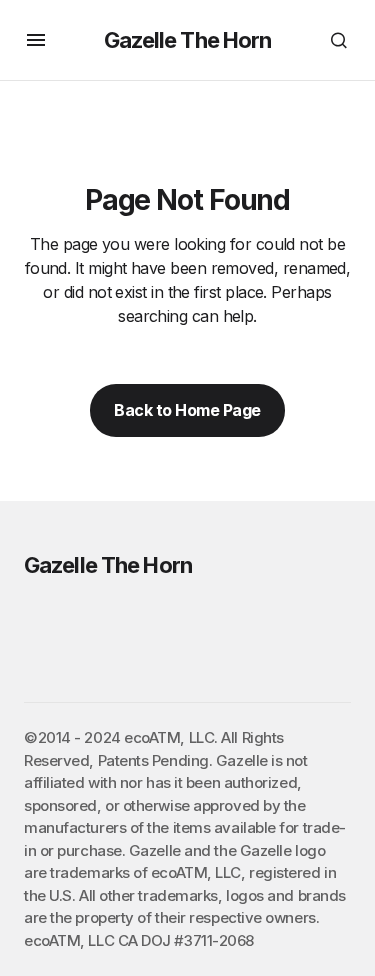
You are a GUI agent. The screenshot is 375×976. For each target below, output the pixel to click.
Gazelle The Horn (188, 40)
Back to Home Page (187, 410)
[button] (36, 40)
